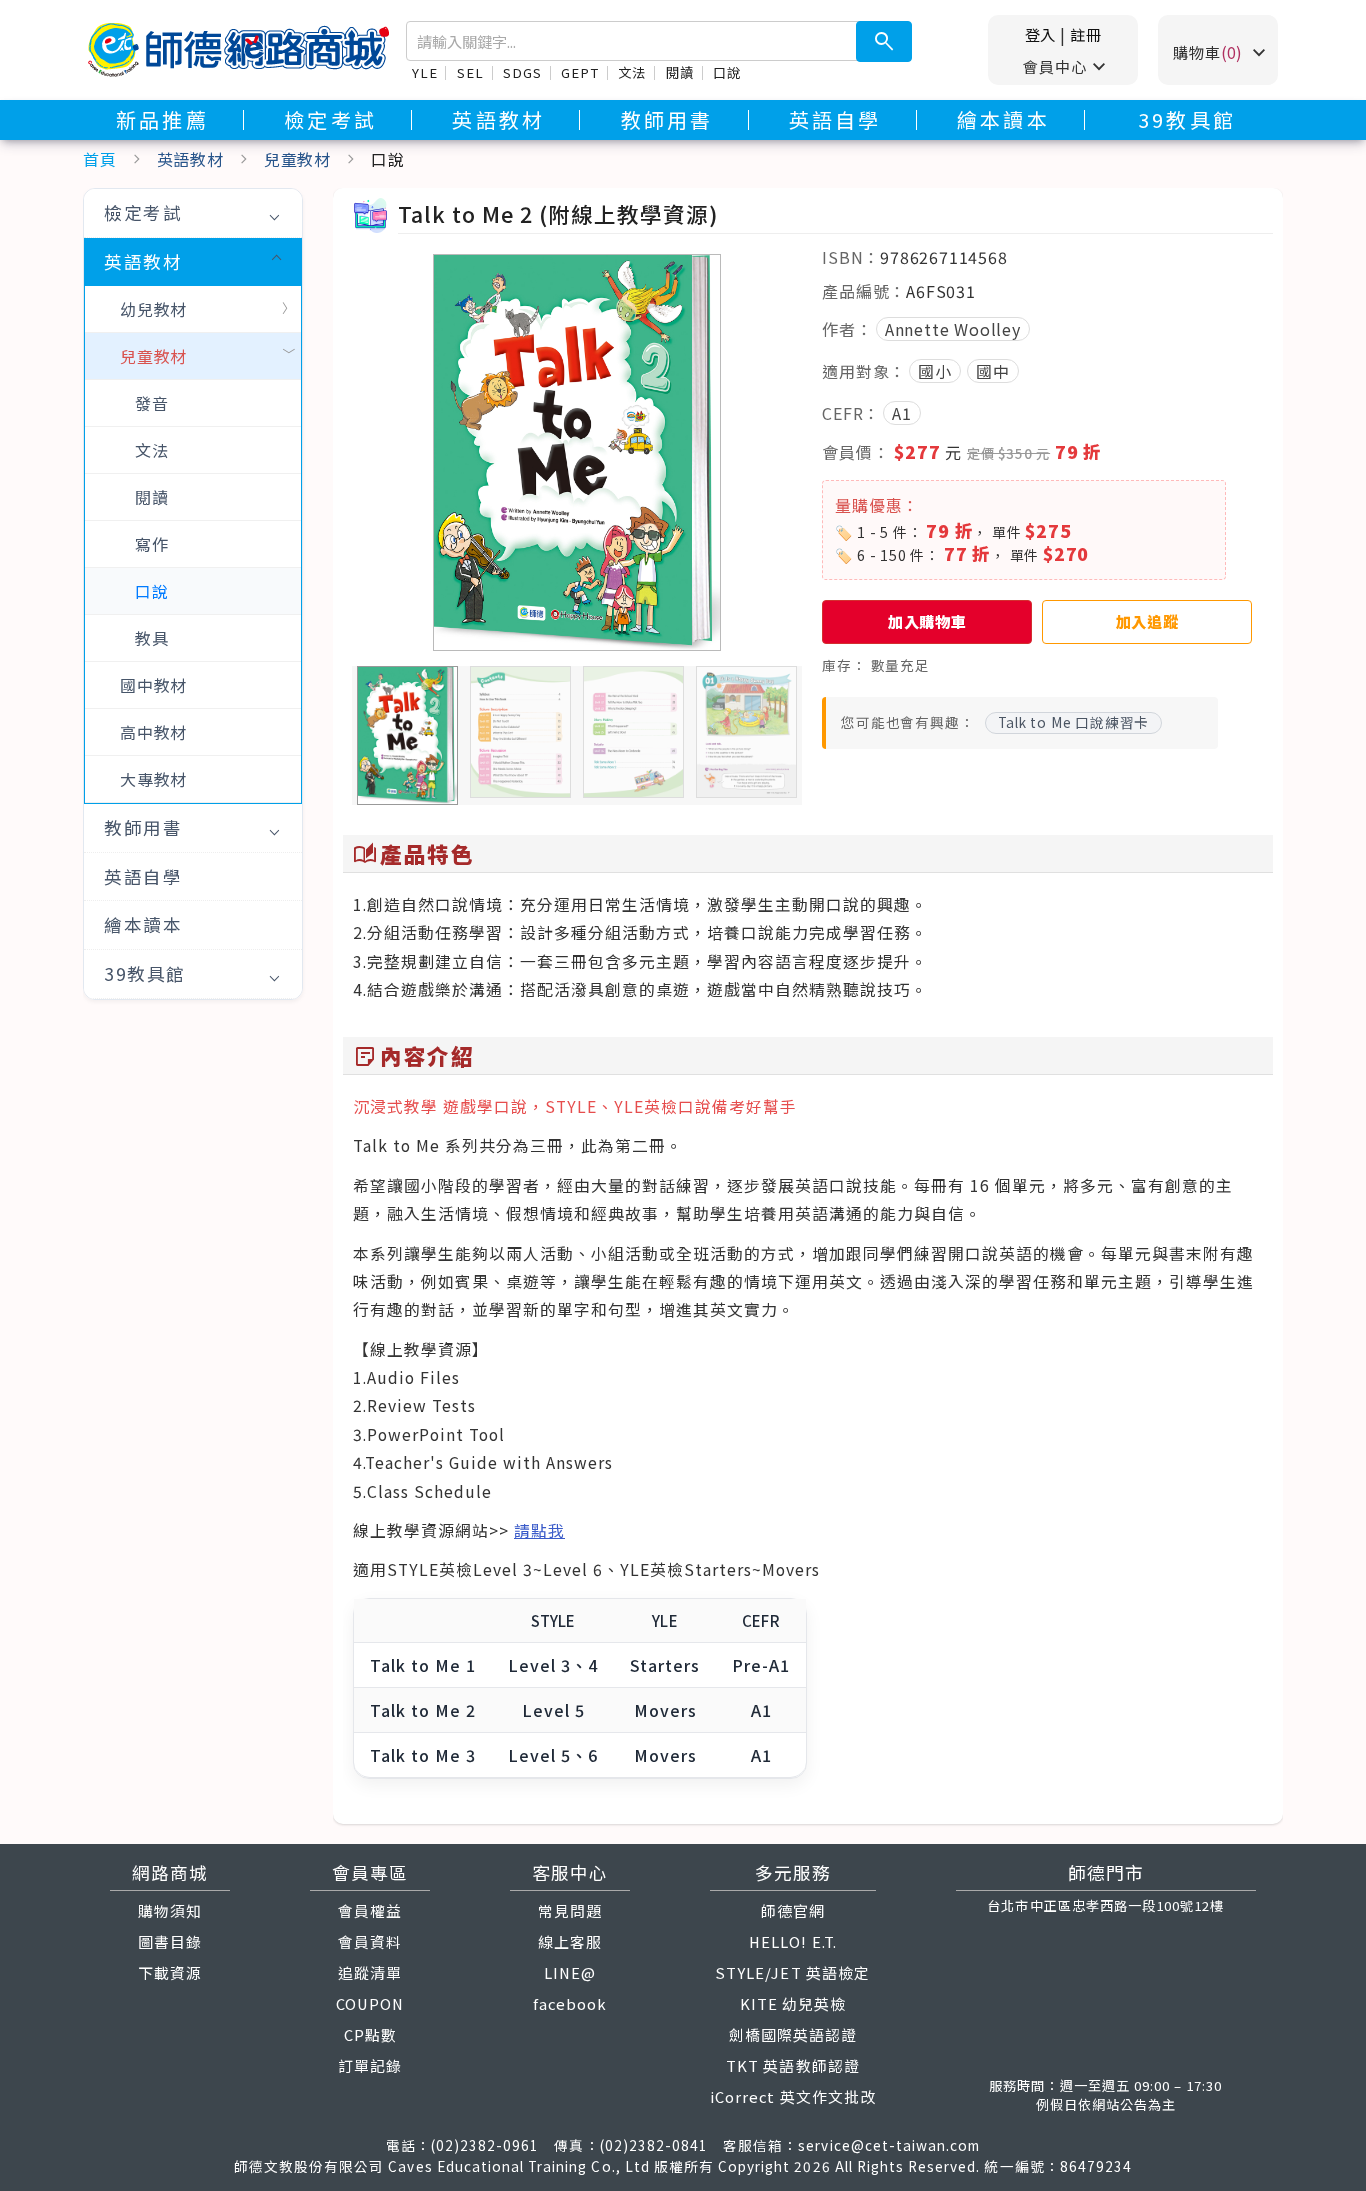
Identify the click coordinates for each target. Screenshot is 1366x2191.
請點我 (539, 1530)
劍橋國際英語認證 (793, 2034)
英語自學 (835, 120)
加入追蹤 (1147, 621)
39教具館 (1187, 120)
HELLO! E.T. (792, 1941)
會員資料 (370, 1941)
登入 (1041, 34)
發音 (152, 403)
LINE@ (570, 1972)
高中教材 (153, 732)
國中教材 (153, 685)
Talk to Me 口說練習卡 (1074, 722)
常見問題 (570, 1910)
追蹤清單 (370, 1972)
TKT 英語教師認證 (792, 2065)
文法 (632, 72)
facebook (570, 2003)
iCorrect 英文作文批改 (793, 2096)
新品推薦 (162, 120)
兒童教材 (297, 159)
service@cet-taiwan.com (889, 2145)
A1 (902, 413)
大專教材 (153, 779)
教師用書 (667, 120)
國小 (935, 371)
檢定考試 (330, 120)
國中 (993, 371)
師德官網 (793, 1910)
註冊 (1086, 34)
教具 (152, 638)
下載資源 (170, 1972)
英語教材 (498, 120)
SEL (470, 72)
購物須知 (170, 1910)
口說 (727, 72)
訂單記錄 (370, 2065)
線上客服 (570, 1941)
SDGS (522, 72)
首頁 (100, 159)
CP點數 (370, 2034)
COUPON (370, 2003)
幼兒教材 (153, 309)
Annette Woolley (953, 329)
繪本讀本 (1003, 120)
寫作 (152, 544)
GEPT (579, 72)
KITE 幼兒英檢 (793, 2003)
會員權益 (370, 1910)
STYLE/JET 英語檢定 (793, 1972)
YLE (424, 72)
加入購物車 (927, 621)
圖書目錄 (170, 1941)
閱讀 (680, 72)
